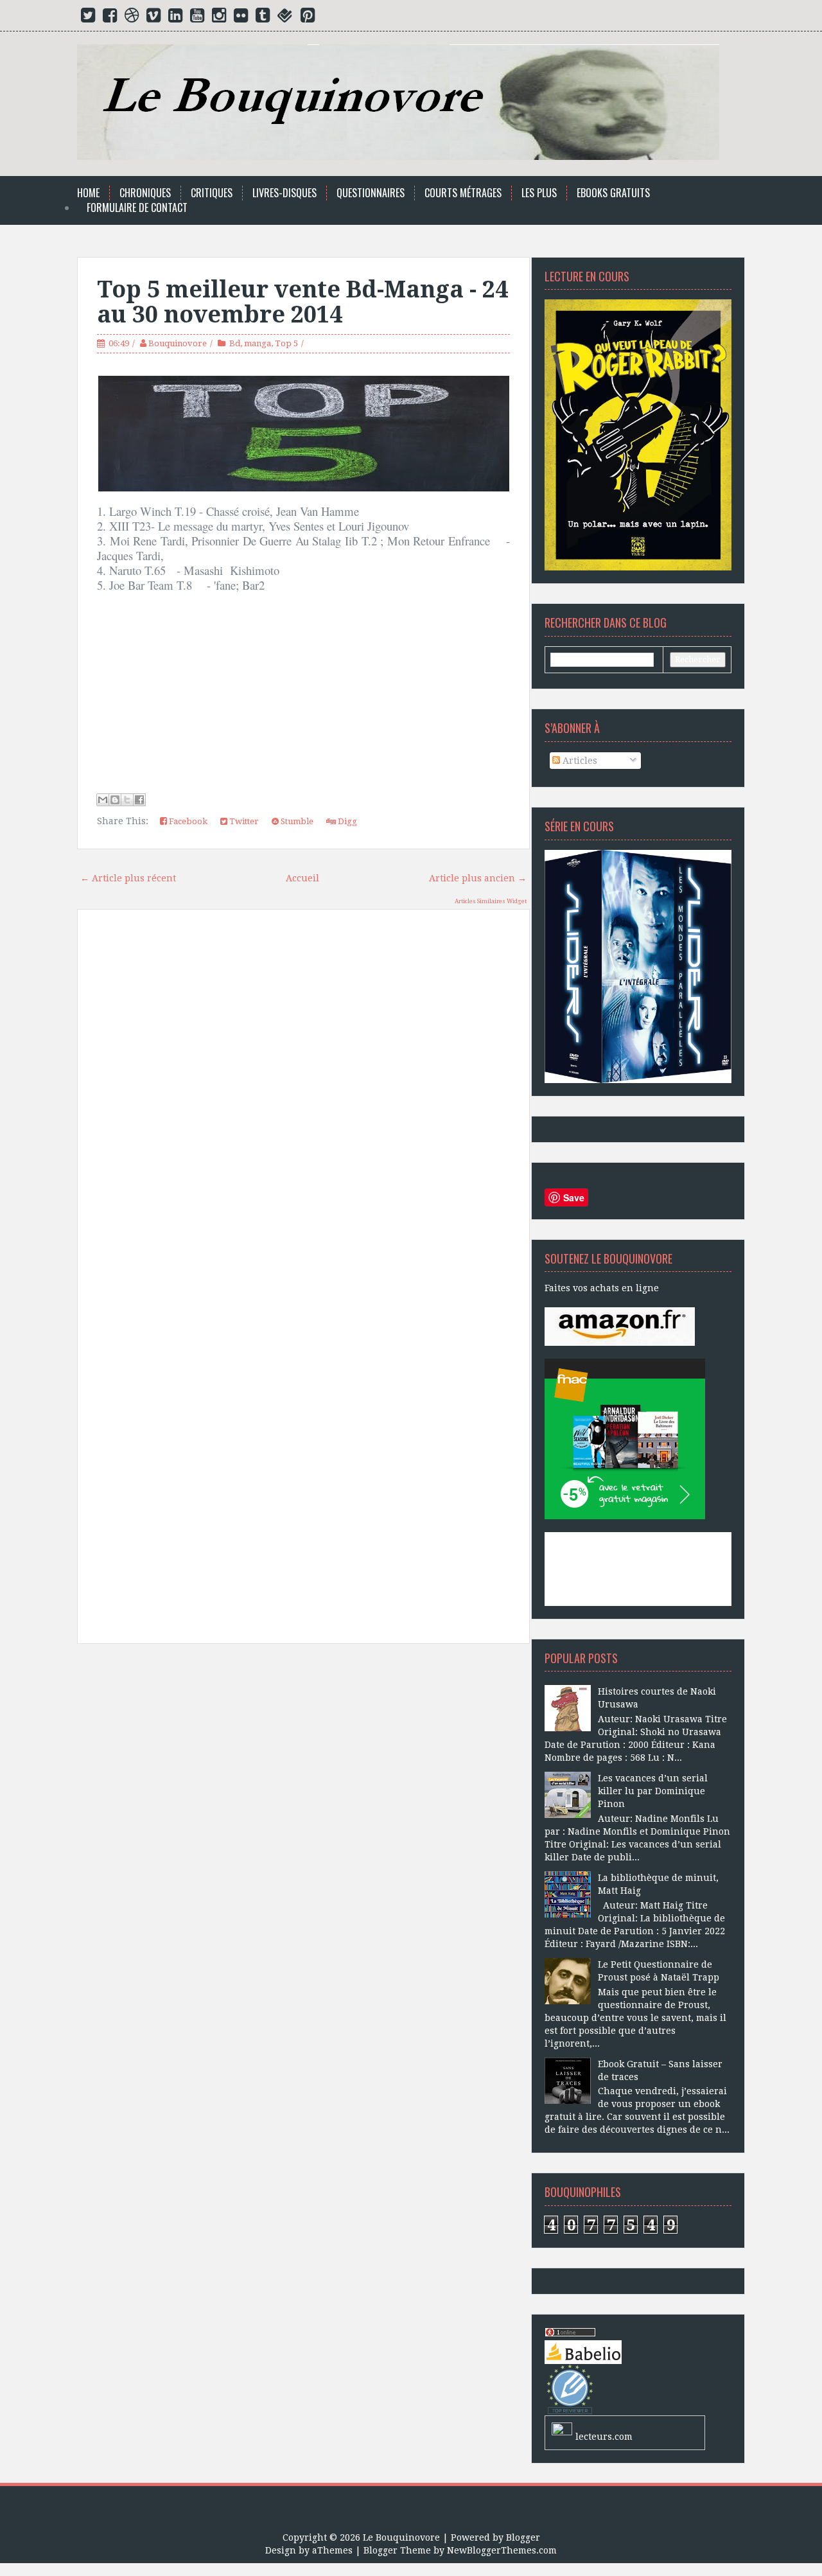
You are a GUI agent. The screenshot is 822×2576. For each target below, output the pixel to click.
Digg (346, 821)
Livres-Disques (284, 193)
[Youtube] (197, 18)
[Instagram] (219, 18)
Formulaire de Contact (137, 208)
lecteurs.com (604, 2437)
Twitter (243, 821)
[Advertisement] (303, 1799)
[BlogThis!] (115, 800)
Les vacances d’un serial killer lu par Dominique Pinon (653, 1791)
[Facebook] (110, 18)
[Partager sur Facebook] (139, 800)
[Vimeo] (153, 18)
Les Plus (539, 193)
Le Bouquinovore (401, 2537)
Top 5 (286, 343)
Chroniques (145, 193)
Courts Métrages (463, 193)
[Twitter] (88, 18)
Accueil (302, 878)
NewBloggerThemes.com (502, 2550)
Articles (579, 761)
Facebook (187, 821)
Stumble (296, 821)
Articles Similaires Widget (491, 901)
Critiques (212, 193)
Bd (235, 343)
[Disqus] (303, 1102)
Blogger (523, 2537)
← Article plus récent (128, 878)
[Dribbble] (132, 18)
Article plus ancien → (478, 878)
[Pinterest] (308, 18)
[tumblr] (263, 18)
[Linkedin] (175, 18)
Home (88, 193)
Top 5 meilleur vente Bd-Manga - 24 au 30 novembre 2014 (302, 302)
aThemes (332, 2550)
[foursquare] (285, 18)
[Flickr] (241, 18)
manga (258, 343)
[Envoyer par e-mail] (103, 800)
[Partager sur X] (127, 800)
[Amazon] (620, 1326)
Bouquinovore (178, 343)
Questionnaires (371, 193)
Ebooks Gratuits (613, 193)
